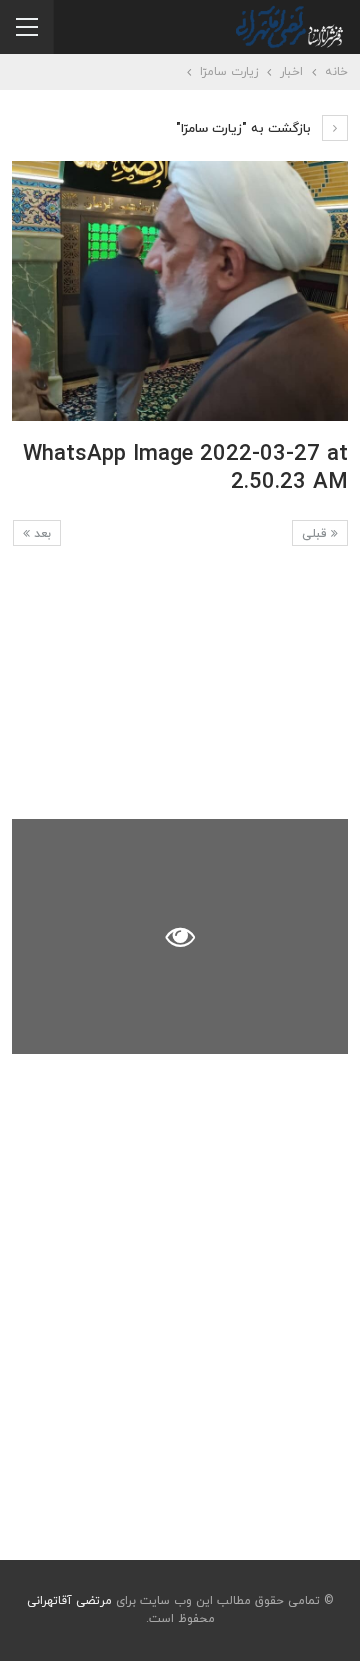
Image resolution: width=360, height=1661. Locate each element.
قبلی (316, 534)
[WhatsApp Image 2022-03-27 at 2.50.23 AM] (180, 689)
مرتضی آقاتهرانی (69, 1601)
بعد (40, 534)
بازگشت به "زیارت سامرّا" (245, 129)
